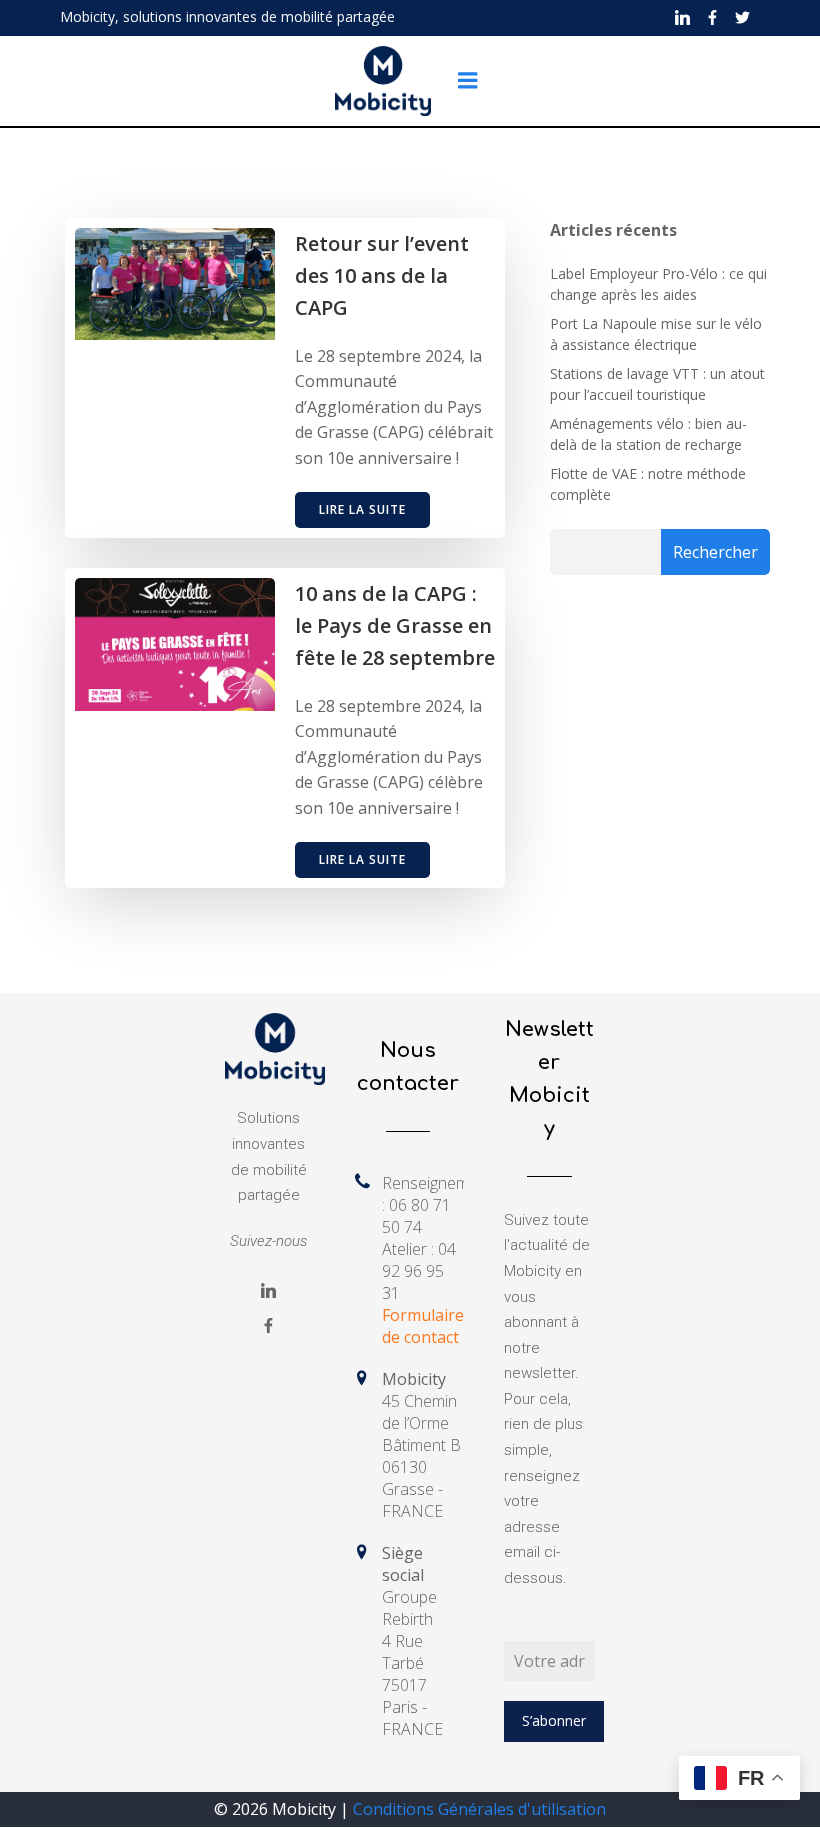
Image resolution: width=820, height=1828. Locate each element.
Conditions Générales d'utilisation (479, 1809)
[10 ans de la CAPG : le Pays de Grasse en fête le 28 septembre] (175, 643)
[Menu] (468, 81)
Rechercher (715, 552)
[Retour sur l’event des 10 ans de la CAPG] (175, 282)
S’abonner (554, 1720)
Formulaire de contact (423, 1326)
